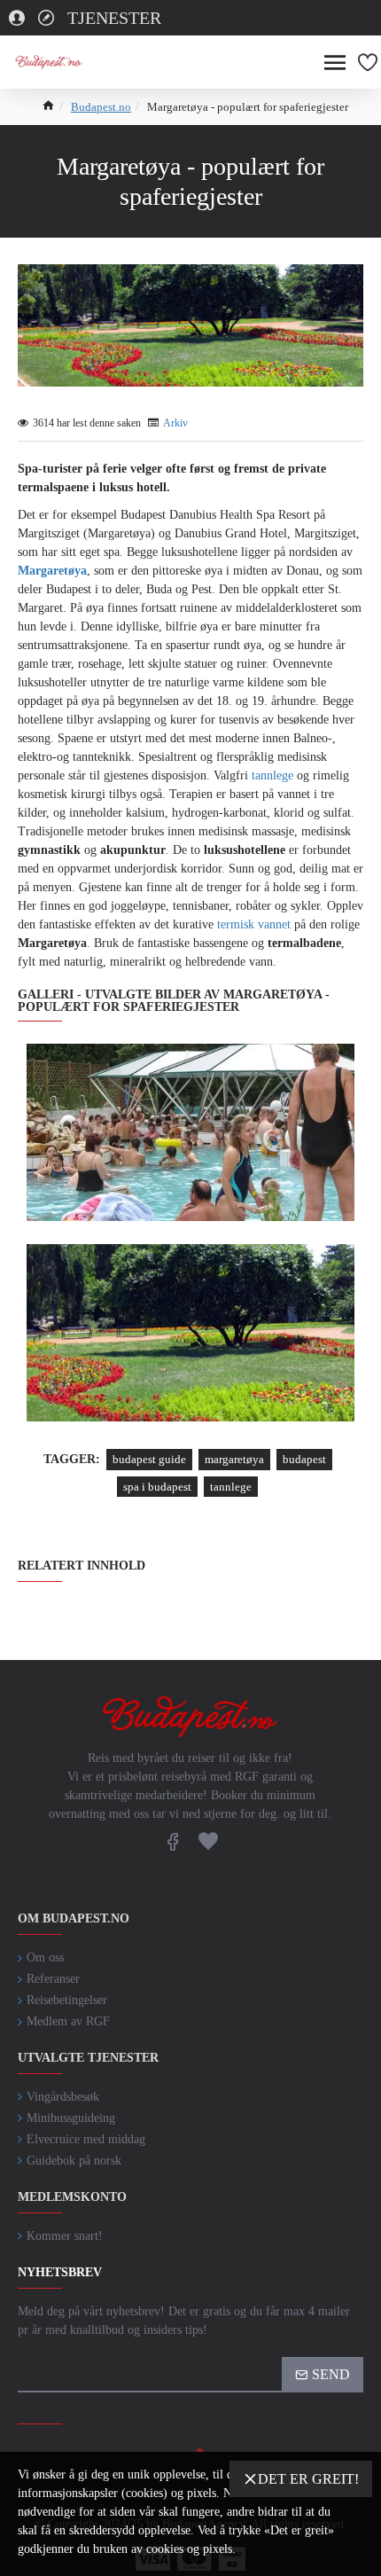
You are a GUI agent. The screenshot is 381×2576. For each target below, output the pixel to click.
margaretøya (234, 1459)
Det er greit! (308, 2479)
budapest (304, 1459)
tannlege (272, 775)
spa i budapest (157, 1487)
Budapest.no (101, 107)
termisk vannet (254, 924)
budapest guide (149, 1459)
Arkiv (175, 423)
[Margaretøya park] (190, 1333)
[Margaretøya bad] (190, 1132)
